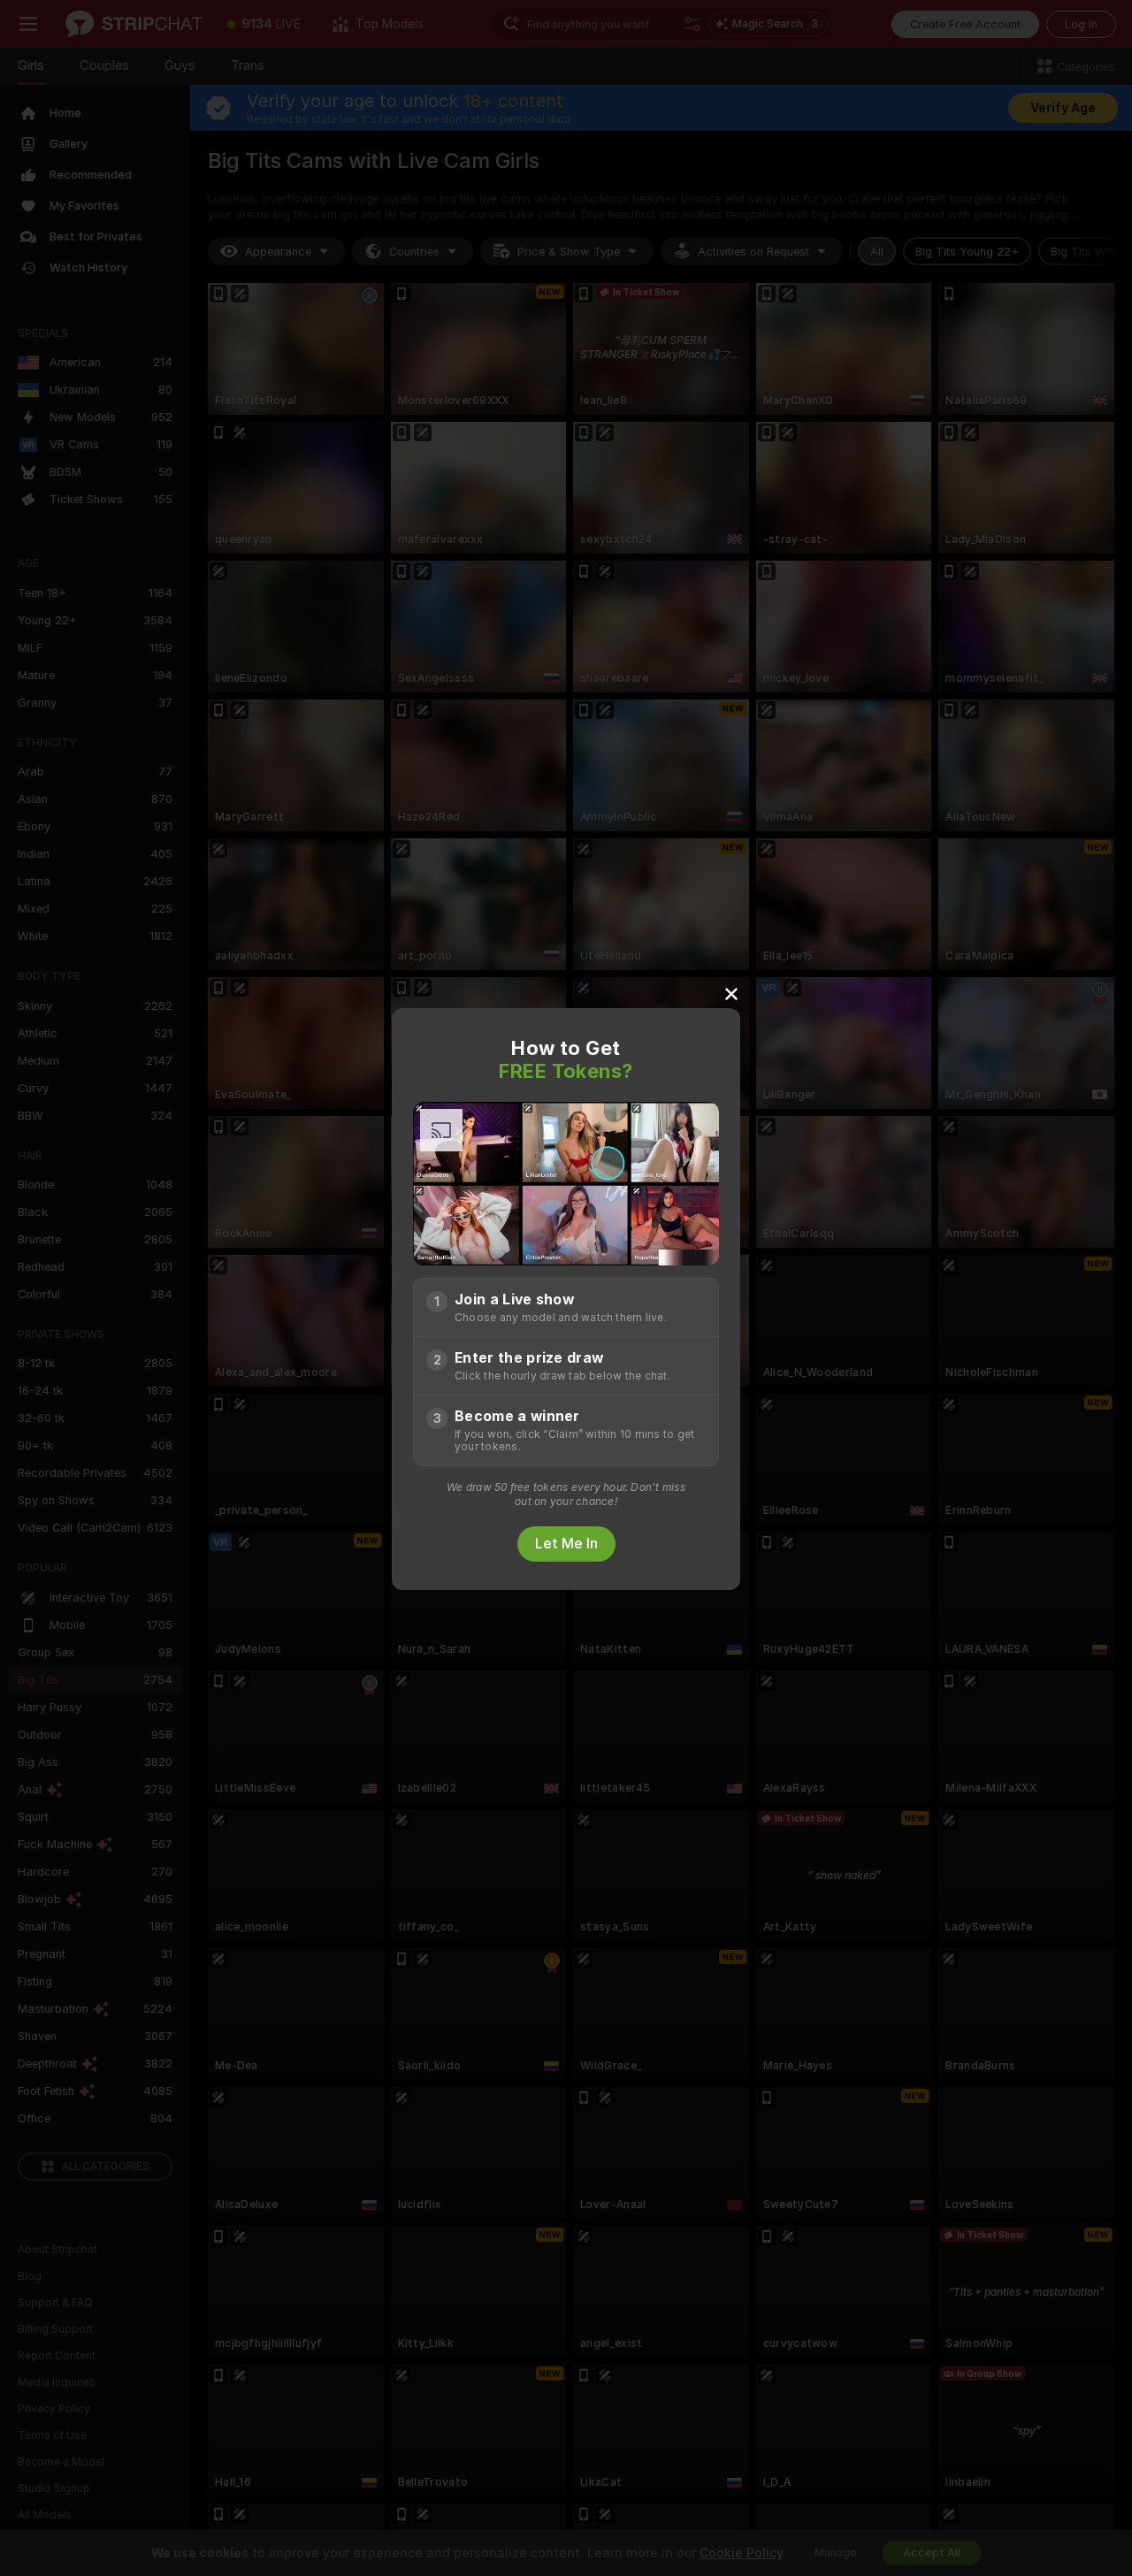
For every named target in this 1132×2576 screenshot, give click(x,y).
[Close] (731, 993)
